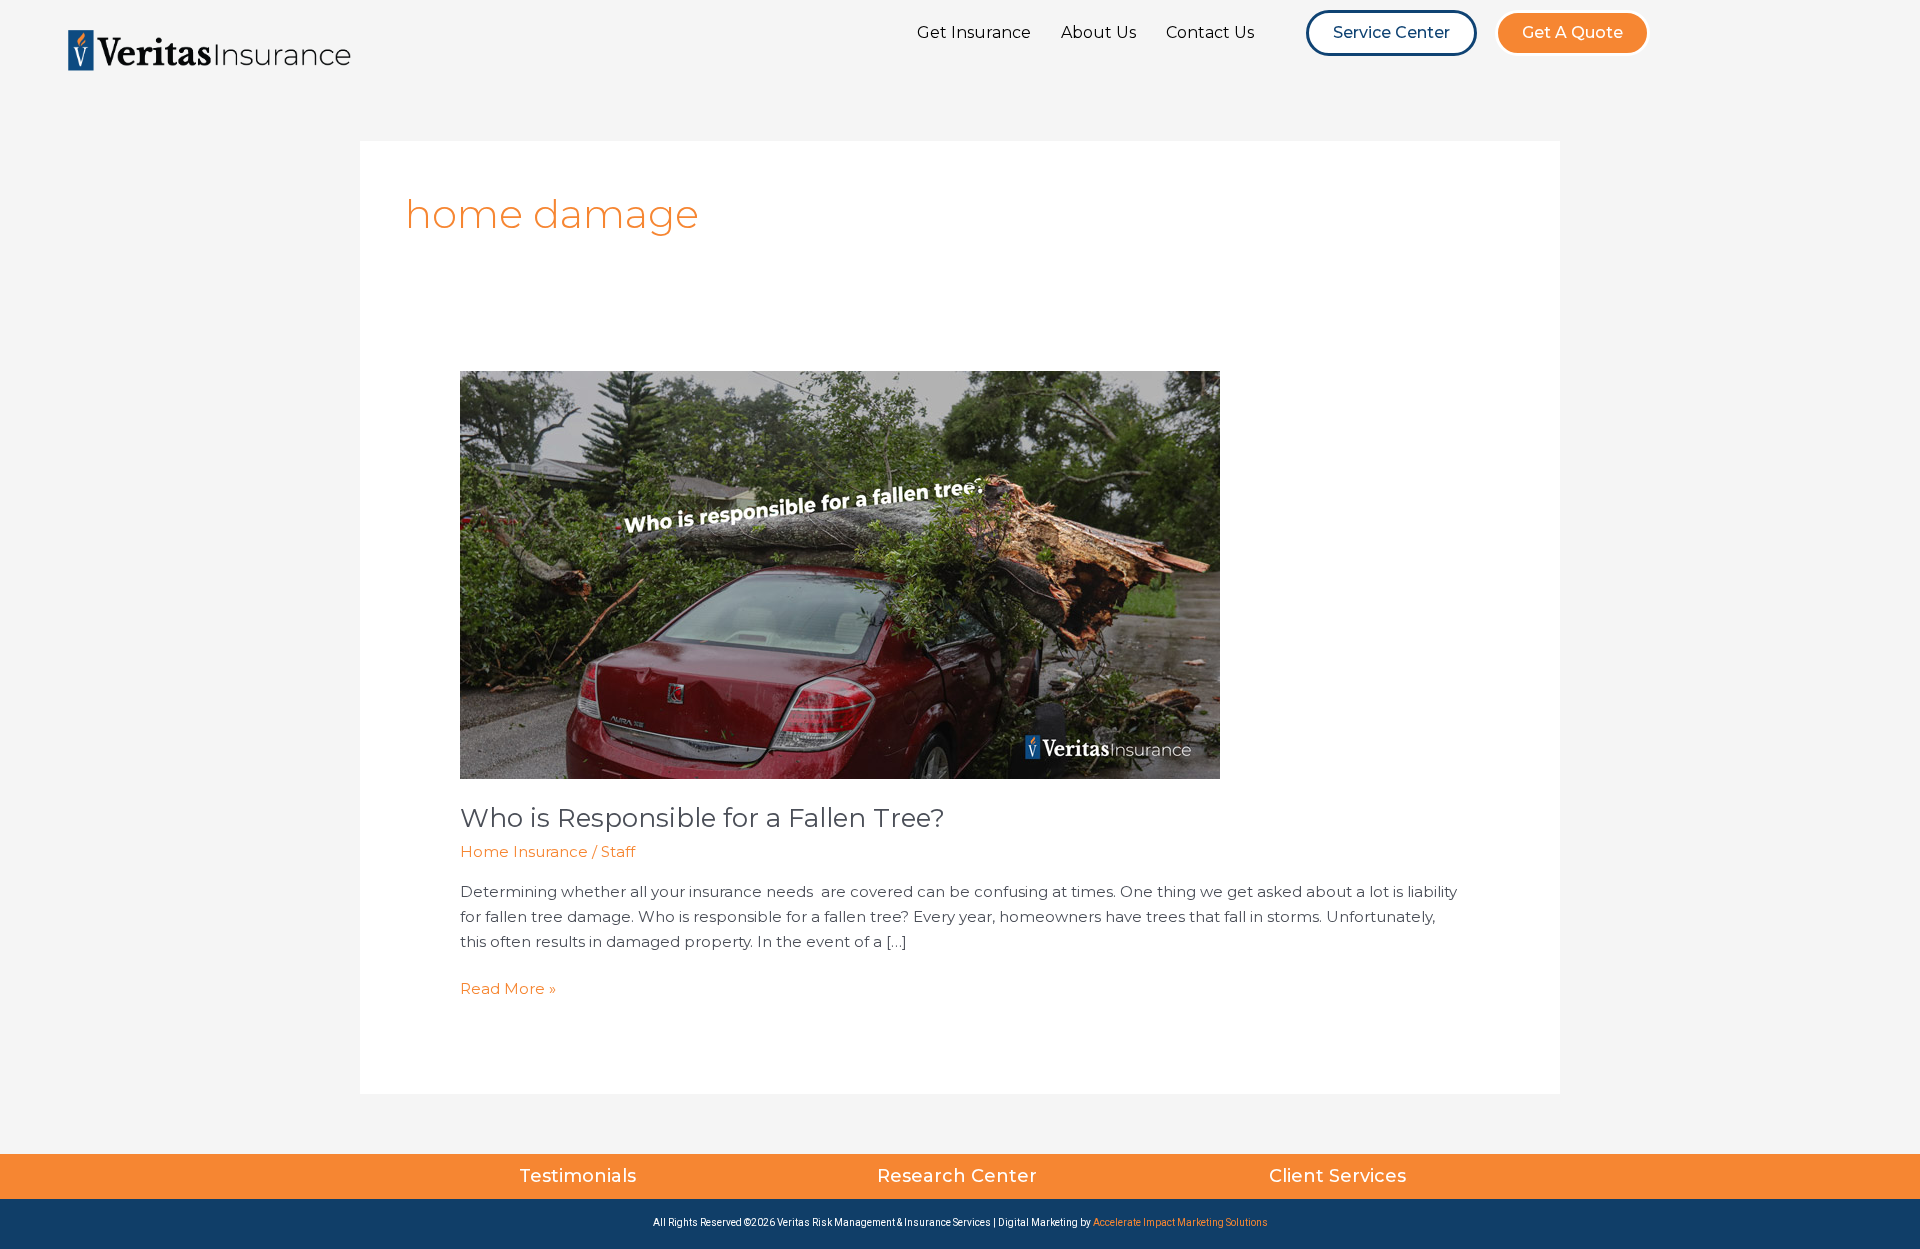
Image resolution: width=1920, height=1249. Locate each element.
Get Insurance (974, 32)
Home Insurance (524, 851)
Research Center (959, 1176)
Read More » (508, 987)
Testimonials (580, 1176)
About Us (1098, 32)
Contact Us (1210, 32)
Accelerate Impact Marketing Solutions (1180, 1222)
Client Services (1340, 1176)
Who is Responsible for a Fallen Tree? (702, 818)
